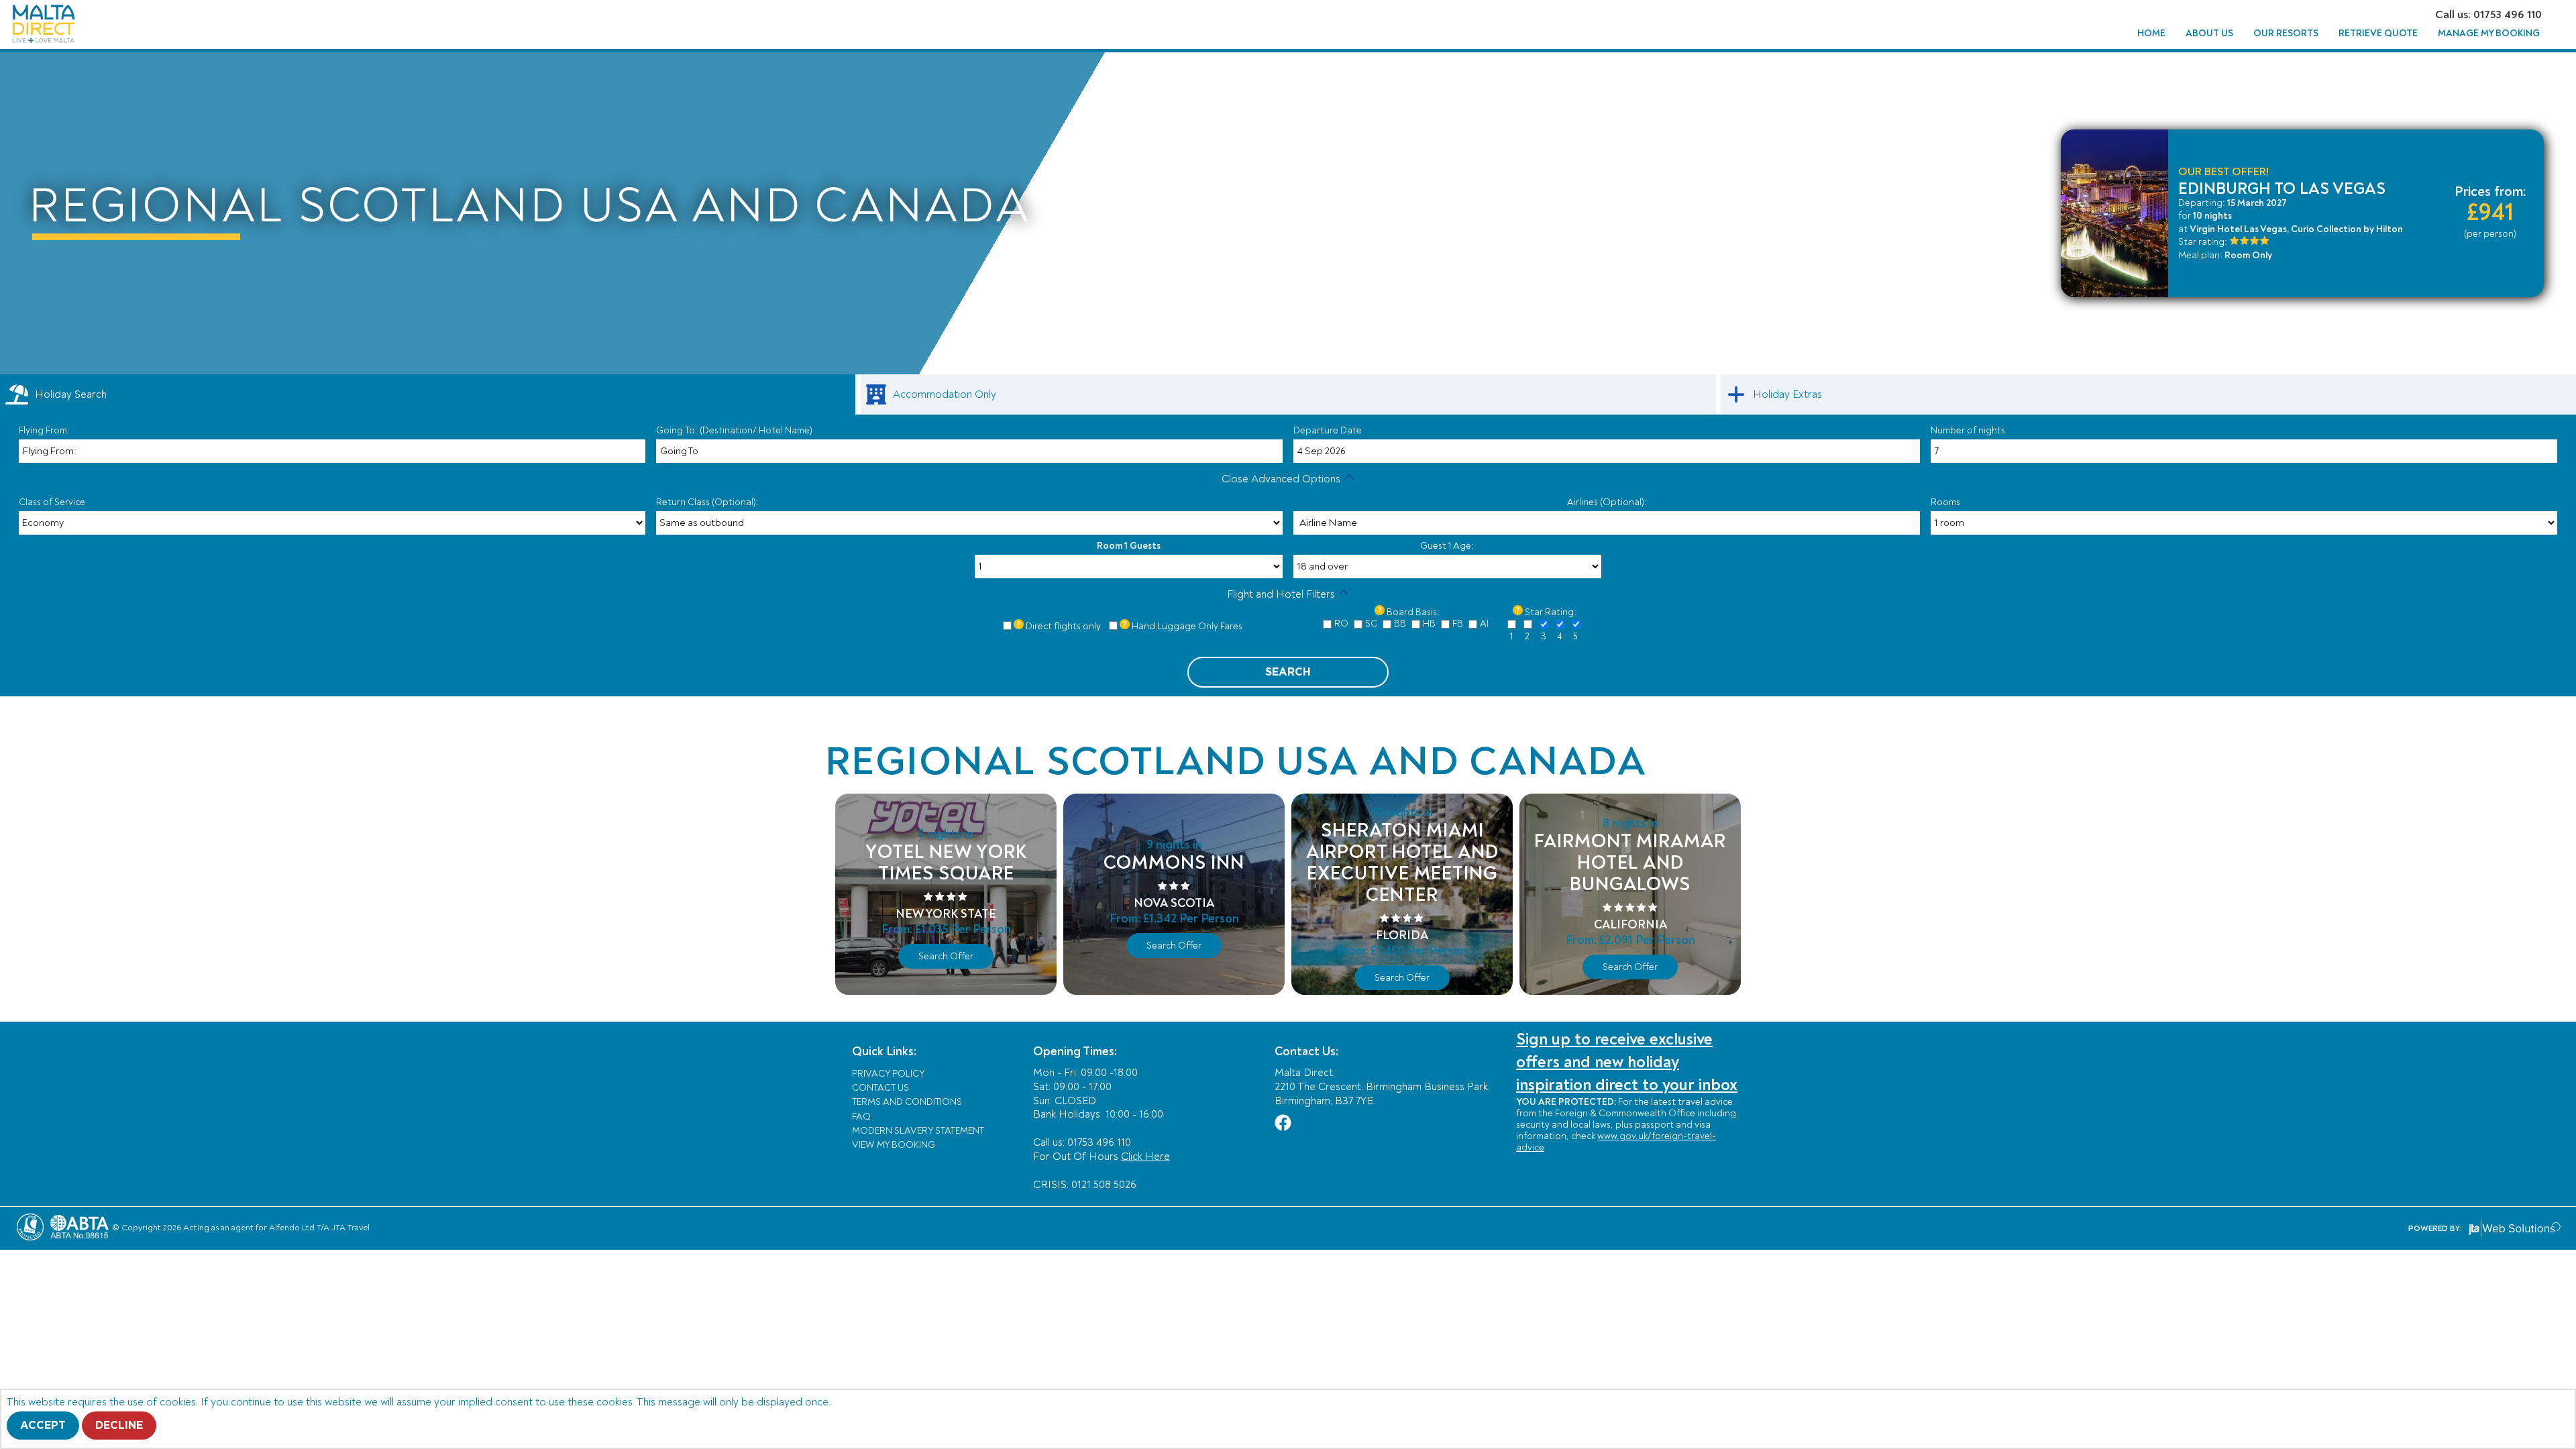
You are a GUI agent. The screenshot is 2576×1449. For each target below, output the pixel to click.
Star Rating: (1551, 612)
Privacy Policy (889, 1074)
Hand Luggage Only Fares (1187, 626)
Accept (43, 1426)
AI (1484, 624)
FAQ (861, 1117)
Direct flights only (1063, 626)
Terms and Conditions (907, 1102)
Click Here (1145, 1157)
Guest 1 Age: (1447, 546)
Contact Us (880, 1088)
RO (1341, 624)
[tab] (428, 394)
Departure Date (1328, 430)
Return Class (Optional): (707, 502)
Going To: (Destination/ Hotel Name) (734, 430)
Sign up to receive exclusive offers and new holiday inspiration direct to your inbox (1627, 1062)
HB (1429, 624)
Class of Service (52, 502)
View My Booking (894, 1145)
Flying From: (44, 430)
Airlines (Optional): (1607, 502)
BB (1400, 624)
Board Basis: (1413, 612)
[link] (1288, 394)
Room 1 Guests (1129, 546)
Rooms (1945, 502)
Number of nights (1968, 430)
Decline (119, 1426)
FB (1458, 624)
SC (1371, 624)
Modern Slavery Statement (918, 1131)
